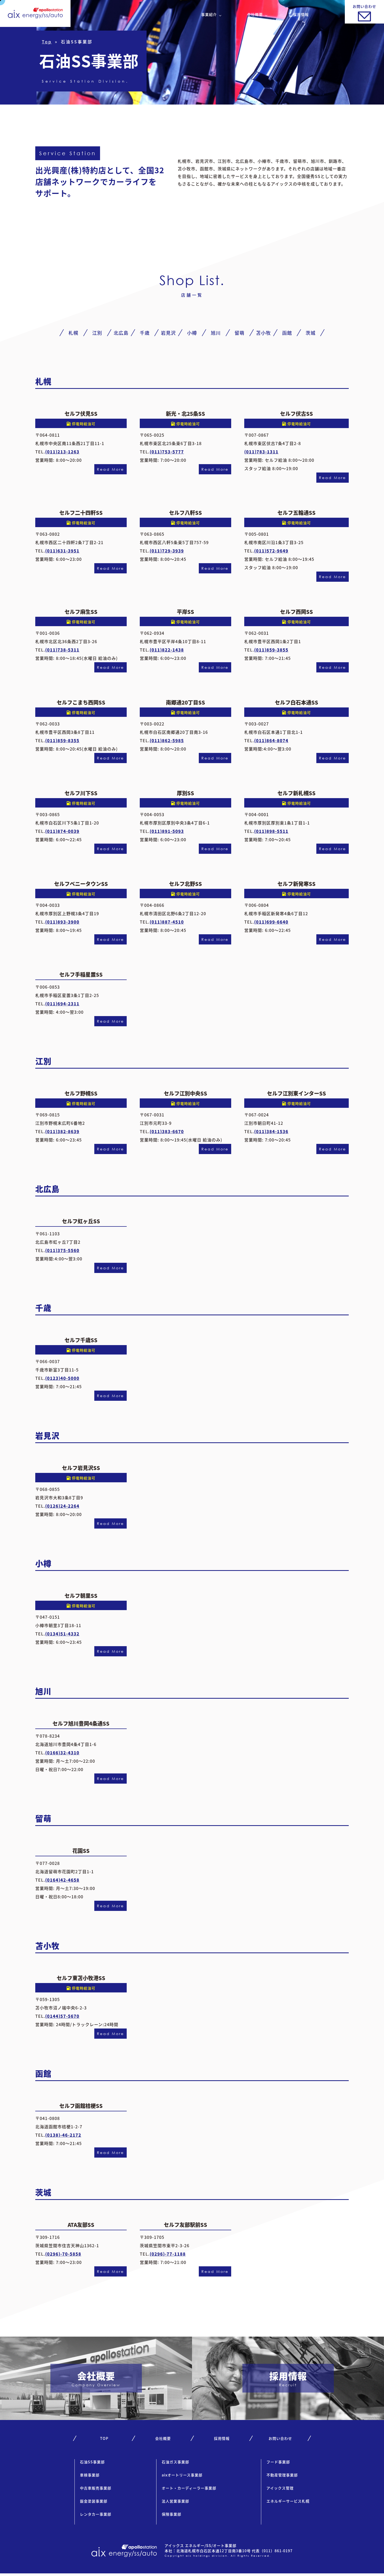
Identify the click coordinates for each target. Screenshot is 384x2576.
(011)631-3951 (62, 551)
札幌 (73, 333)
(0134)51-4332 (62, 1634)
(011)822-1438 (167, 650)
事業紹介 (209, 14)
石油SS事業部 (92, 2462)
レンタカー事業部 (96, 2514)
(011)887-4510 (167, 922)
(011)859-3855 (271, 650)
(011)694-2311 (62, 1004)
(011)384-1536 (271, 1131)
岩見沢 (168, 333)
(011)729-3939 (167, 551)
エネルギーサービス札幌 (288, 2501)
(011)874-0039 (62, 831)
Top (47, 42)
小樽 (192, 333)
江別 (97, 333)
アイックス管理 (280, 2488)
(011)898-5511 (271, 831)
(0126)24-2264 (62, 1506)
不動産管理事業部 (282, 2475)
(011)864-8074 (271, 740)
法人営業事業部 (175, 2501)
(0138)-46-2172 (63, 2135)
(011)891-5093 (167, 831)
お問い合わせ (280, 2438)
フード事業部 (278, 2462)
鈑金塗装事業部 (94, 2501)
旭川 (216, 333)
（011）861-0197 (276, 2551)
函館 (287, 333)
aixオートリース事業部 (182, 2475)
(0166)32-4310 (62, 1753)
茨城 (311, 333)
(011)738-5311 (62, 650)
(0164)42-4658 (62, 1880)
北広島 (121, 333)
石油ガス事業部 (175, 2462)
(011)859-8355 (62, 740)
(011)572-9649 (271, 551)
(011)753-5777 (167, 452)
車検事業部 (90, 2475)
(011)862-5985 (167, 740)
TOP (104, 2438)
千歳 (145, 333)
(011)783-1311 (261, 452)
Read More (110, 469)
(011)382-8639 (62, 1131)
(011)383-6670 (167, 1131)
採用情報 (301, 14)
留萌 (240, 333)
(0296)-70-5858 (63, 2254)
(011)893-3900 (62, 922)
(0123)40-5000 (62, 1378)
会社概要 (255, 14)
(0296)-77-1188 (168, 2254)
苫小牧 (263, 333)
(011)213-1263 (62, 452)
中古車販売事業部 (96, 2488)
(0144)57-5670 (62, 2016)
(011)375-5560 (62, 1250)
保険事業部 (171, 2514)
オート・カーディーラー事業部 (189, 2488)
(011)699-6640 (271, 922)
